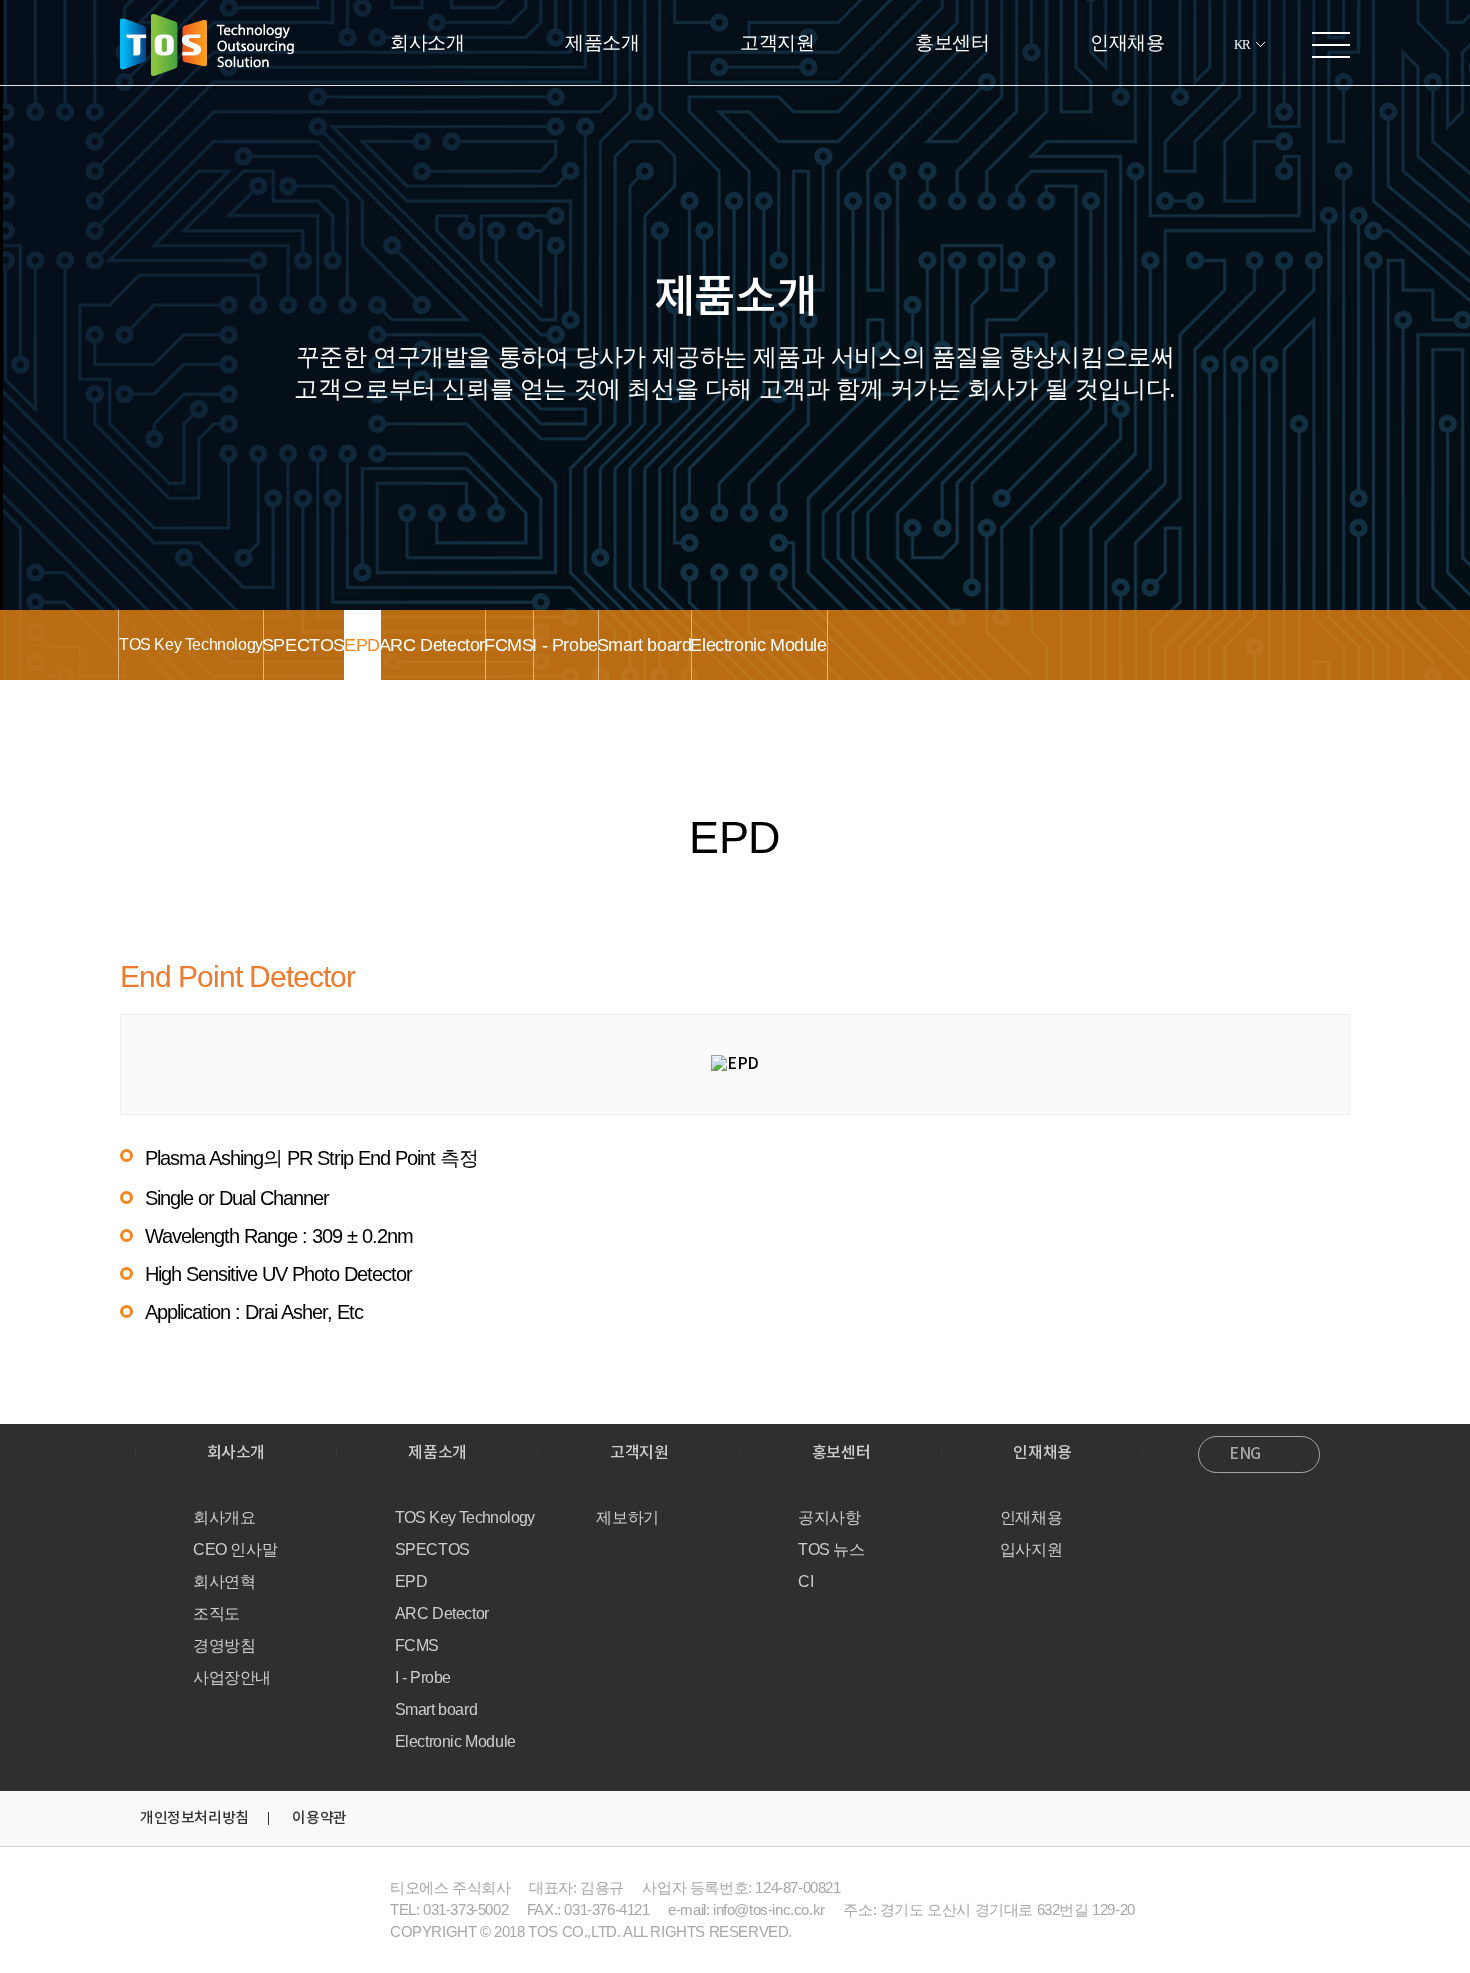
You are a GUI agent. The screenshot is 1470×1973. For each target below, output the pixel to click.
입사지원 (1031, 1549)
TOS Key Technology (191, 644)
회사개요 (224, 1517)
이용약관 (319, 1818)
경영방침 (224, 1645)
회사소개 (427, 42)
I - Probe (564, 645)
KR (1242, 44)
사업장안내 (232, 1677)
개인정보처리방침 (194, 1818)
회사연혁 (224, 1581)
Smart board (644, 645)
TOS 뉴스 (831, 1549)
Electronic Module (758, 645)
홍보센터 (952, 42)
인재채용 (1127, 42)
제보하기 (627, 1517)
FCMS (508, 645)
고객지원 (777, 42)
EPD (362, 645)
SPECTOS (303, 645)
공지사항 (829, 1517)
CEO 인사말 (235, 1549)
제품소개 (602, 42)
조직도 (216, 1613)
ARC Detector (432, 645)
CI (805, 1581)
